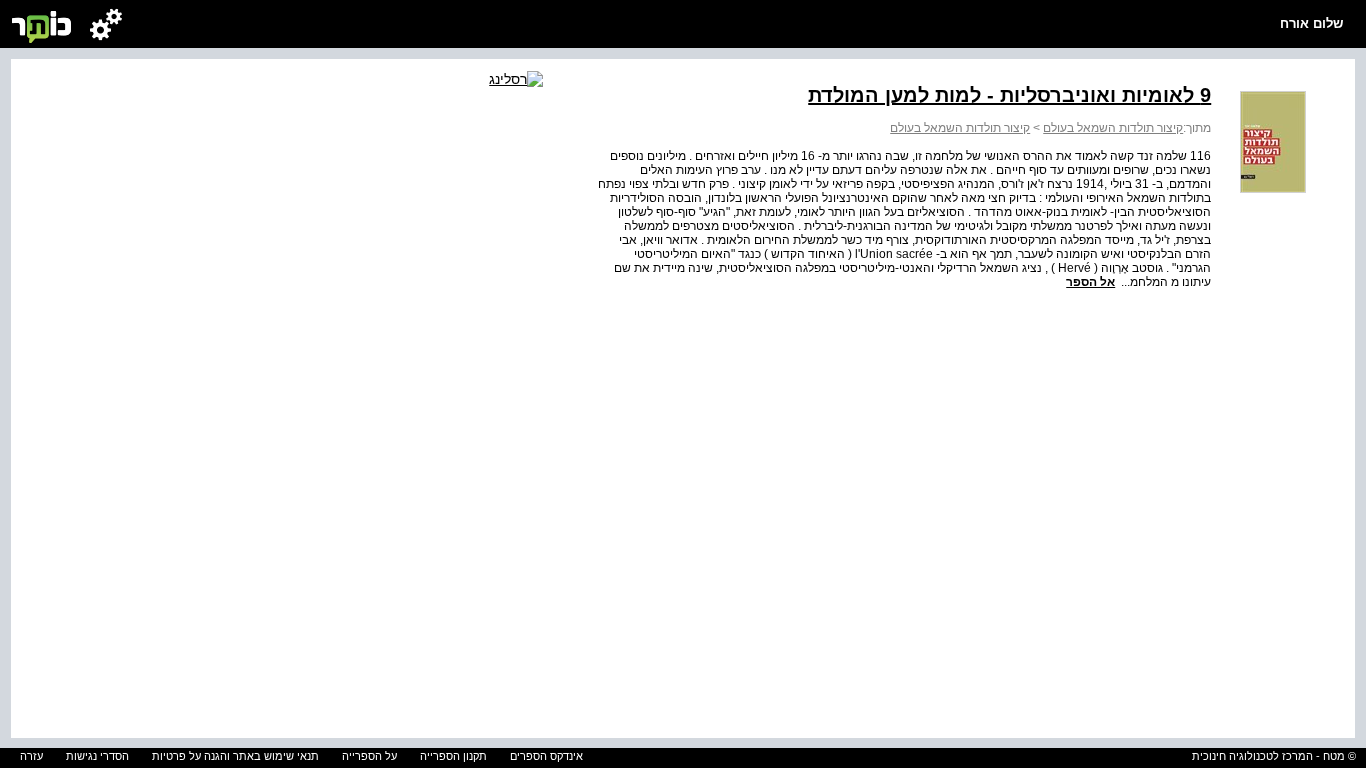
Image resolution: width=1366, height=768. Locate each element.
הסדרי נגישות (97, 756)
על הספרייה (369, 756)
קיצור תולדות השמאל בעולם (1113, 128)
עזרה (31, 756)
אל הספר (1090, 282)
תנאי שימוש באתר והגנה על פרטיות (235, 756)
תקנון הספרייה (453, 756)
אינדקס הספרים (546, 756)
